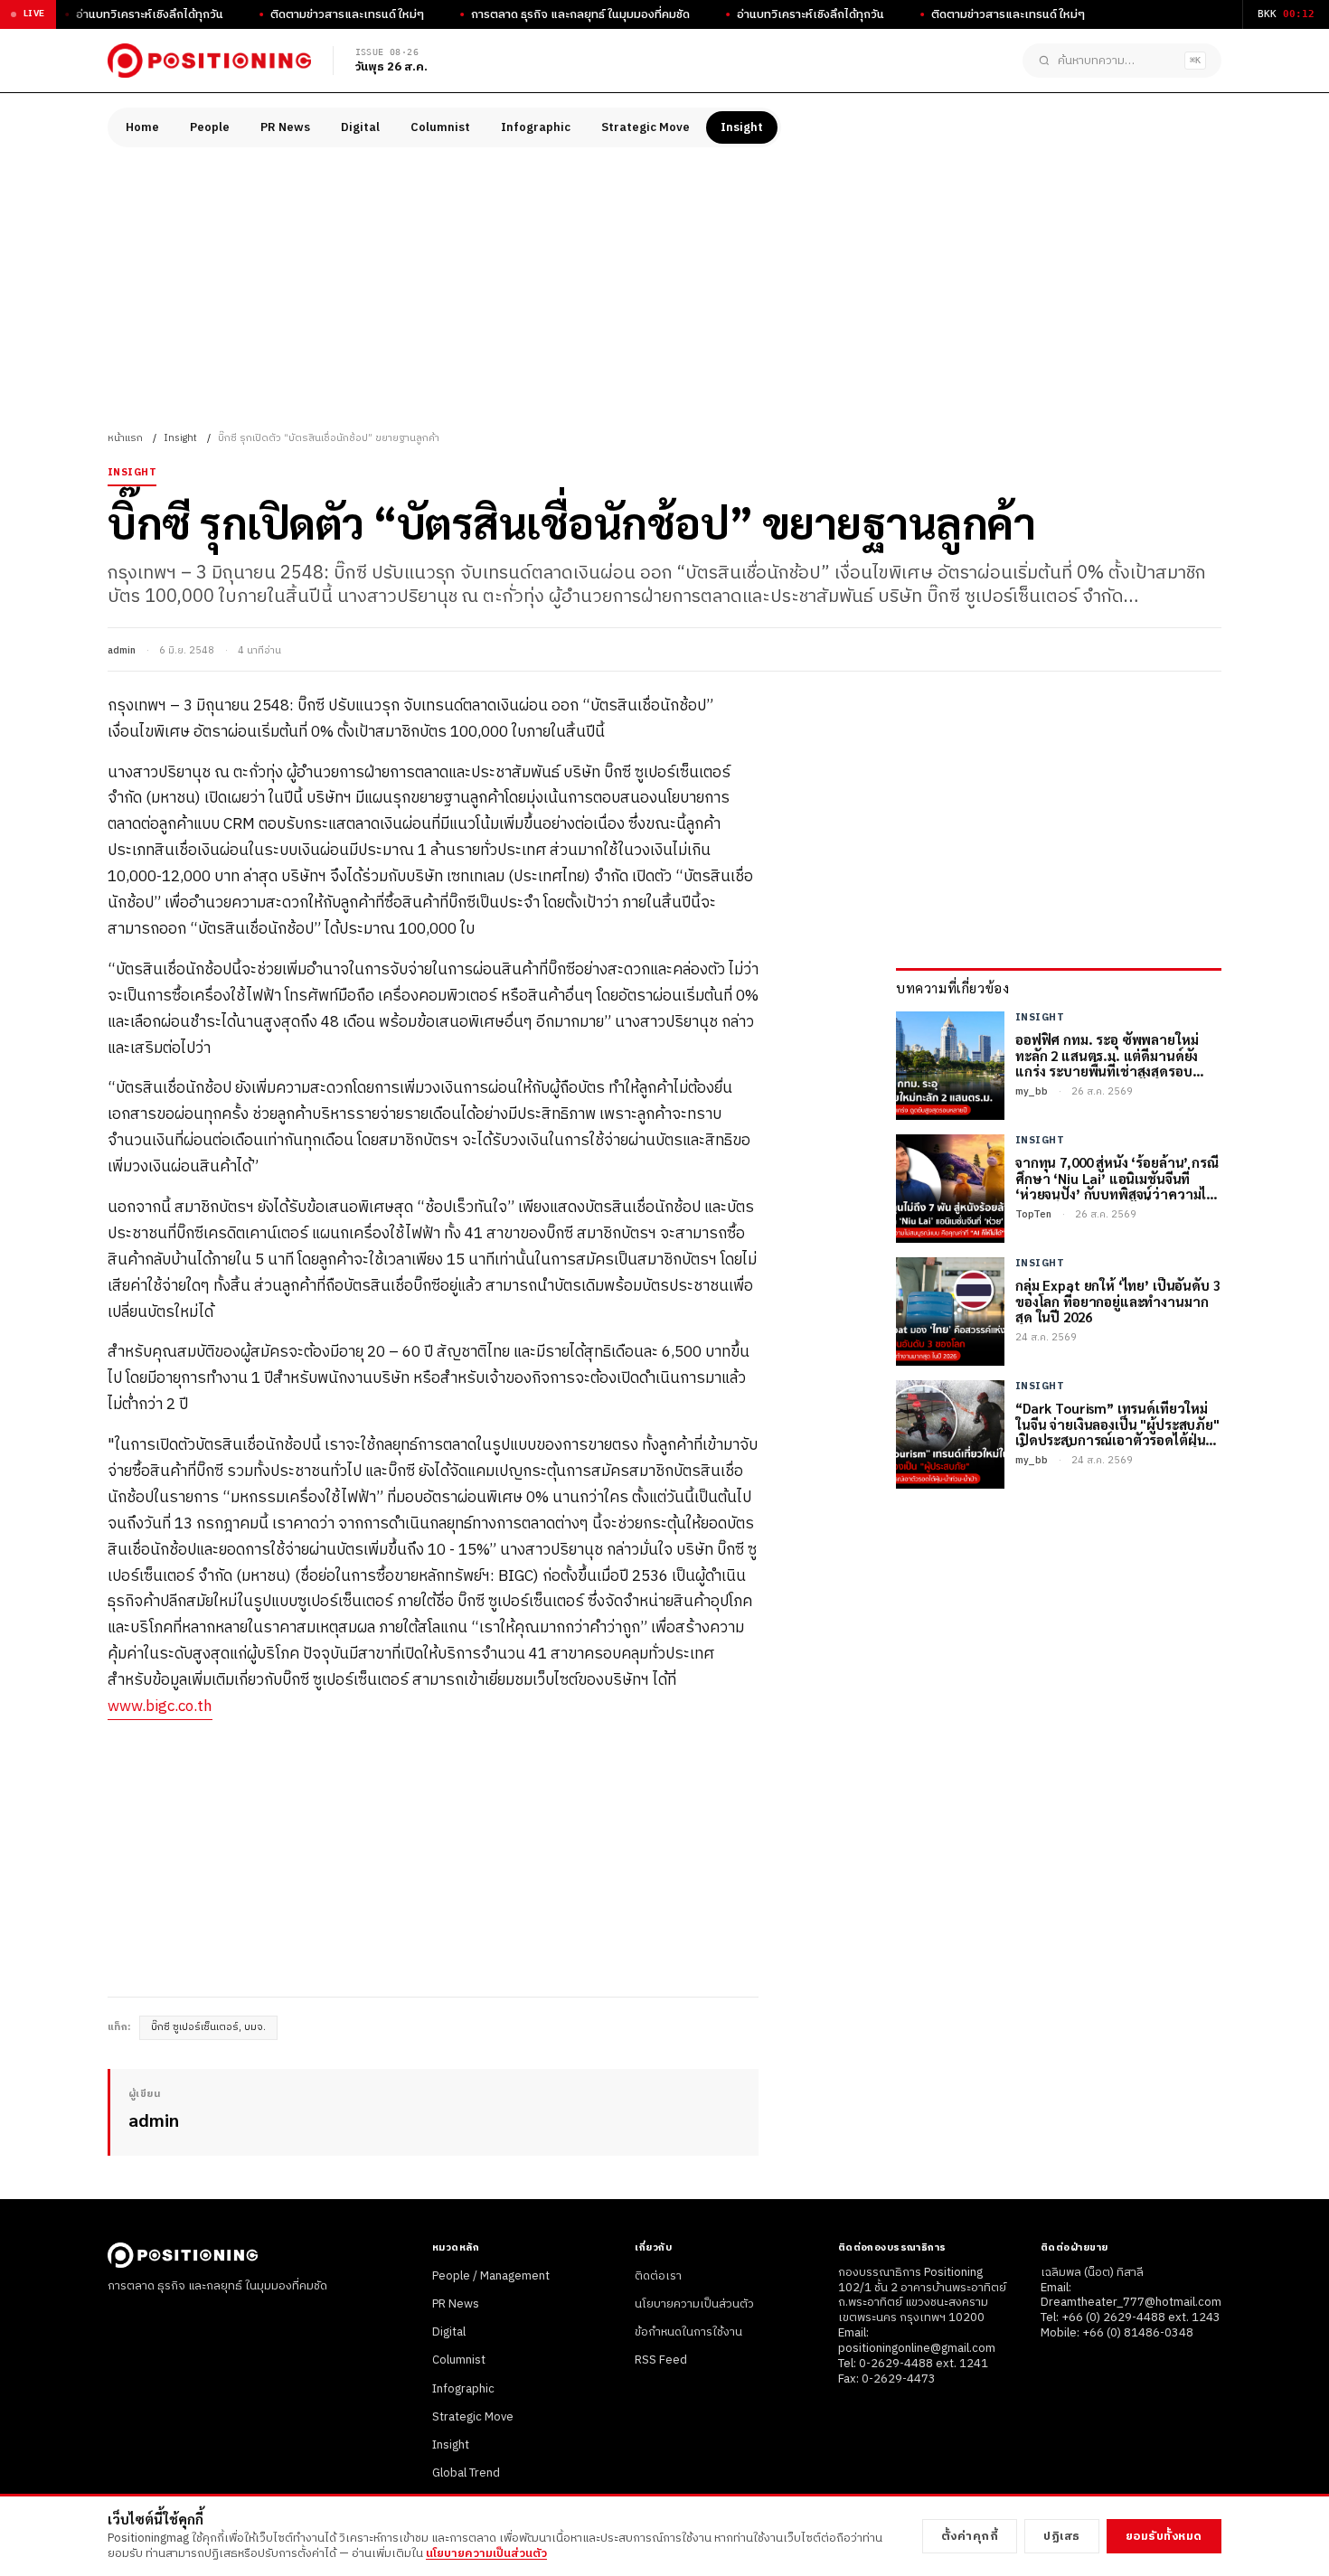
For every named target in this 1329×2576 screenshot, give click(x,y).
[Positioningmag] (209, 61)
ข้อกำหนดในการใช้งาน (688, 2332)
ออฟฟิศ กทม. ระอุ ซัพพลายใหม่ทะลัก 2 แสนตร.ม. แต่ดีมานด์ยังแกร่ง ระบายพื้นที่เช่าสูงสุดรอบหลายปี (1107, 1055)
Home (142, 127)
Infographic (536, 127)
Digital (360, 127)
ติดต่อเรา (658, 2276)
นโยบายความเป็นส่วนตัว (694, 2304)
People (210, 127)
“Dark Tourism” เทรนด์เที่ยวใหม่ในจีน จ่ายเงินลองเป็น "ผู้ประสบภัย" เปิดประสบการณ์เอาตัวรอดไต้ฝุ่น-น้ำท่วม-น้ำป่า (1117, 1424)
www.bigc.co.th (160, 1706)
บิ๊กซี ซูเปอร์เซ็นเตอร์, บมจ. (208, 2027)
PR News (285, 127)
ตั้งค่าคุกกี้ (970, 2536)
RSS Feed (661, 2360)
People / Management (491, 2276)
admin (122, 651)
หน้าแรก (125, 438)
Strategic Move (646, 127)
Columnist (440, 127)
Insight (742, 127)
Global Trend (466, 2473)
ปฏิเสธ (1062, 2536)
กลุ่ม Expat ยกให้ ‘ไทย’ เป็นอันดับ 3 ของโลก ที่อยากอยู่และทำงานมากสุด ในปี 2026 (1118, 1301)
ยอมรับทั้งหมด (1164, 2536)
